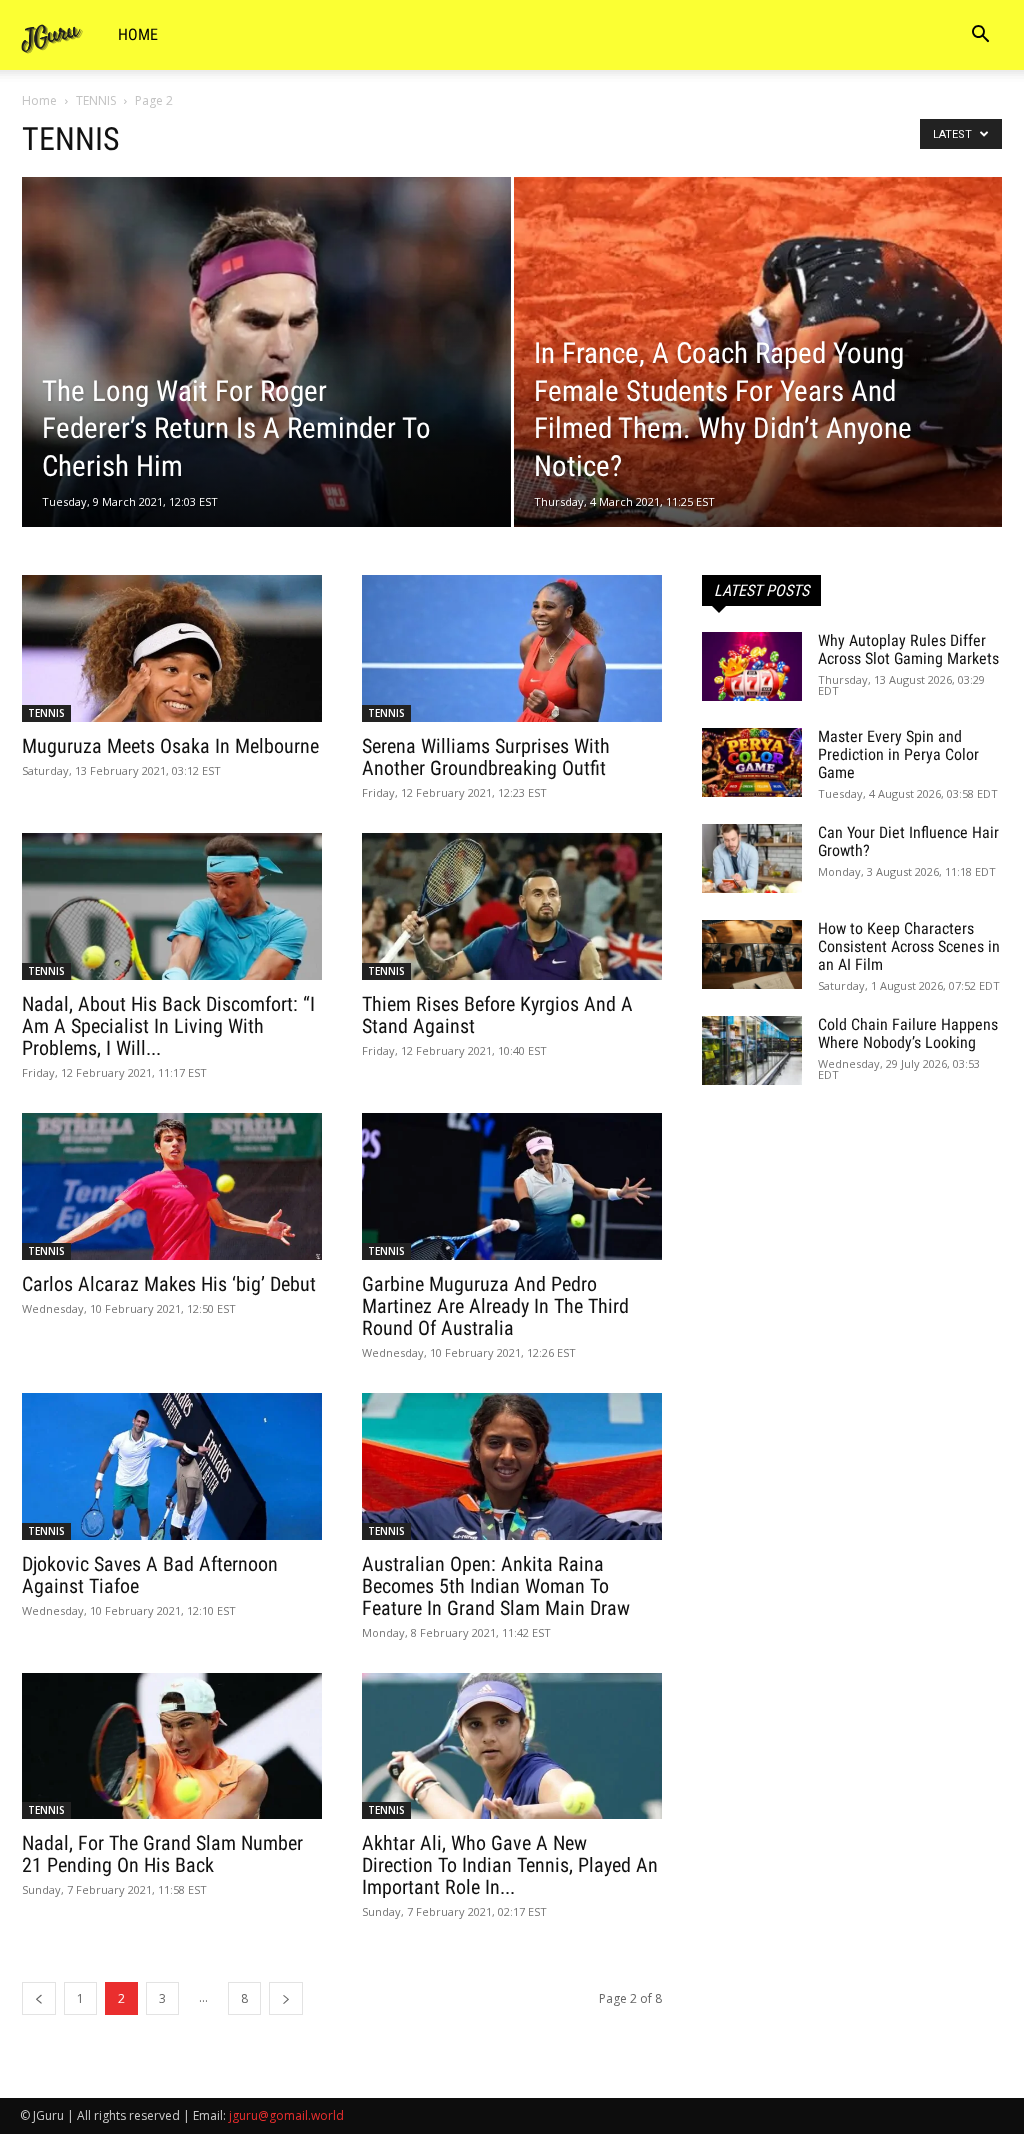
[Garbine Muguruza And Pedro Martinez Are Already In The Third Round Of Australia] (512, 1186)
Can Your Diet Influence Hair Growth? (908, 841)
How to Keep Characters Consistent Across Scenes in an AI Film (909, 946)
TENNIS (96, 100)
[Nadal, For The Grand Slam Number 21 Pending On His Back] (172, 1746)
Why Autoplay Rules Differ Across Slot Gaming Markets (908, 649)
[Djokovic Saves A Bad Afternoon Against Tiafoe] (172, 1466)
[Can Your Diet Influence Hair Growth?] (752, 858)
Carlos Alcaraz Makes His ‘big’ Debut (169, 1284)
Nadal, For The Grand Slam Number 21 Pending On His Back (162, 1854)
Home (138, 34)
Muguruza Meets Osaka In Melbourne (170, 746)
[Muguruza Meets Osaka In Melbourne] (172, 648)
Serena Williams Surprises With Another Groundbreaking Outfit (486, 757)
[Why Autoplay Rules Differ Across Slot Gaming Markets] (752, 666)
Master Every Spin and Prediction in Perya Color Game (898, 754)
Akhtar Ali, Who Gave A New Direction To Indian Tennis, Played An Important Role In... (510, 1865)
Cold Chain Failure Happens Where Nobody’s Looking (908, 1033)
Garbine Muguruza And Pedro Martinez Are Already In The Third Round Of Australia (495, 1306)
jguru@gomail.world (286, 2115)
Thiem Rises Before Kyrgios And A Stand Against (497, 1015)
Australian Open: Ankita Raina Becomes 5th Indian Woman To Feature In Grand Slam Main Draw (496, 1586)
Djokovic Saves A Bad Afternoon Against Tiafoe (150, 1575)
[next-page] (286, 1998)
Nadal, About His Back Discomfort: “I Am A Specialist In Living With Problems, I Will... (168, 1026)
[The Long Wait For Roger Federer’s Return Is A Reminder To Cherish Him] (266, 388)
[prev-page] (39, 1998)
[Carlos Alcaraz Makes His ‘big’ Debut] (172, 1186)
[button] (980, 36)
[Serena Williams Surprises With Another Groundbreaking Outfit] (512, 648)
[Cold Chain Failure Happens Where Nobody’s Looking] (752, 1050)
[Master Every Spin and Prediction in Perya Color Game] (752, 762)
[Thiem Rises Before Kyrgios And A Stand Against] (512, 906)
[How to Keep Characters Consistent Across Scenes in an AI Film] (752, 954)
